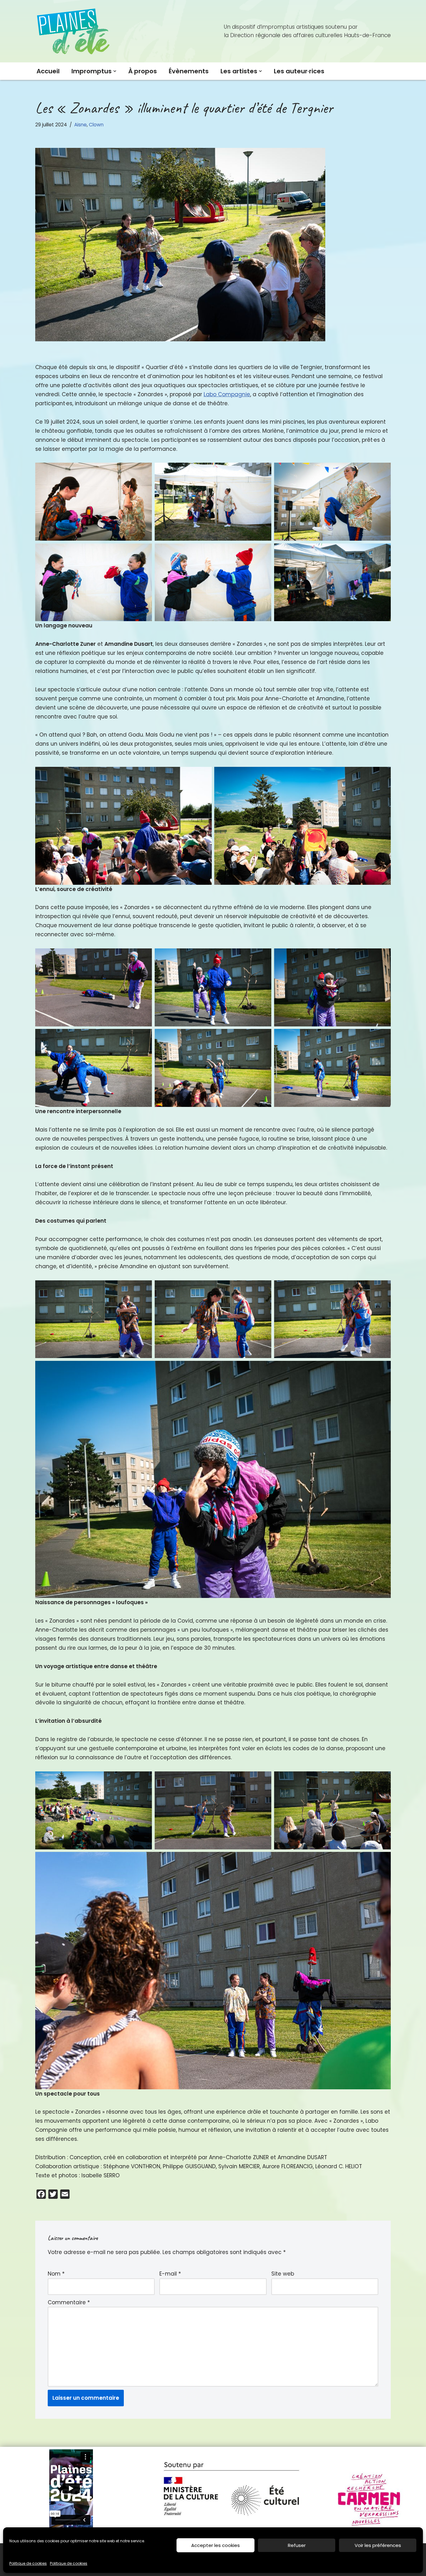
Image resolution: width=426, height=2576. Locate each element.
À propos (143, 71)
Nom (56, 2274)
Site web (283, 2274)
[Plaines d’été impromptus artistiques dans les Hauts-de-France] (74, 31)
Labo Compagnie (227, 394)
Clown (96, 125)
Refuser (297, 2545)
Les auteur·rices (299, 71)
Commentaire (69, 2302)
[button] (115, 71)
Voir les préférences (378, 2545)
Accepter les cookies (215, 2545)
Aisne (80, 125)
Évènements (189, 71)
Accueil (48, 71)
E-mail (170, 2274)
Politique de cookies (28, 2563)
